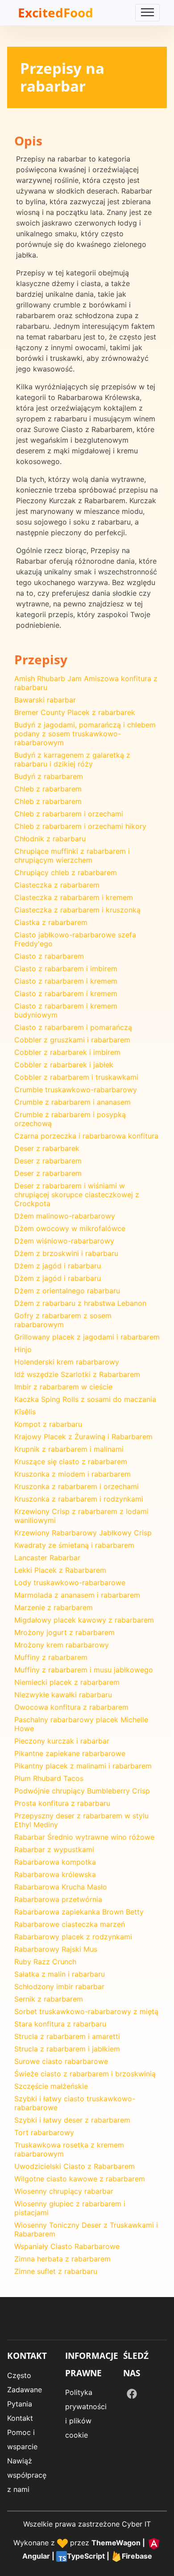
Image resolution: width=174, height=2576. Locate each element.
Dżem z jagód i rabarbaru (58, 1266)
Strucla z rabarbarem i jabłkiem (67, 2049)
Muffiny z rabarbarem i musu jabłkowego (84, 1670)
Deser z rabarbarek (47, 1148)
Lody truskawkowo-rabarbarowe (70, 1583)
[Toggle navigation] (147, 13)
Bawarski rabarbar (45, 700)
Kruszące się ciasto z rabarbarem (71, 1462)
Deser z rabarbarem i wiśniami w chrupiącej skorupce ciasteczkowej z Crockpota (77, 1195)
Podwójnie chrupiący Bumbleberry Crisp (82, 1791)
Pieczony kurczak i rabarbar (62, 1741)
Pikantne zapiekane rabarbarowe (70, 1753)
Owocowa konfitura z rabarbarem (71, 1707)
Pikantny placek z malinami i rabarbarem (83, 1766)
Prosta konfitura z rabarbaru (62, 1803)
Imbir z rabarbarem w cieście (63, 1387)
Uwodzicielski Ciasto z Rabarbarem (75, 2166)
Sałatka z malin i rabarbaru (60, 1974)
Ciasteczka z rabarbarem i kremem (74, 897)
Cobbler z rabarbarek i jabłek (64, 1065)
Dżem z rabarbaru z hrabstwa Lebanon (80, 1303)
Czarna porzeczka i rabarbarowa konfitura (86, 1136)
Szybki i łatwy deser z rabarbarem (72, 2120)
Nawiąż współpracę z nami (27, 2475)
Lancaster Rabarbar (47, 1558)
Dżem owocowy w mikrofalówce (70, 1228)
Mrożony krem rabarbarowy (62, 1645)
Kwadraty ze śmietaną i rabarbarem (74, 1545)
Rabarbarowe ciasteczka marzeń (70, 1924)
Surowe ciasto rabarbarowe (61, 2061)
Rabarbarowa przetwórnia (58, 1899)
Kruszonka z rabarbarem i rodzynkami (79, 1499)
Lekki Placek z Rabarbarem (60, 1570)
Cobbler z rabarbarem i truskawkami (76, 1077)
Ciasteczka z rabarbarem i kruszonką (77, 910)
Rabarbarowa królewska (55, 1874)
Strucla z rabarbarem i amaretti (67, 2036)
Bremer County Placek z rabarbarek (75, 712)
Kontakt (20, 2418)
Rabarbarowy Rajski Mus (56, 1949)
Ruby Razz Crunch (45, 1962)
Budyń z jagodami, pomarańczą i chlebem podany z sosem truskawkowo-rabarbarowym (85, 734)
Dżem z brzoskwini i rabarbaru (66, 1253)
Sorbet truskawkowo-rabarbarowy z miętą (86, 2011)
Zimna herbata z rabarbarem (62, 2259)
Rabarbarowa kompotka (55, 1862)
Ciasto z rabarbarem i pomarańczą (73, 1027)
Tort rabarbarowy (44, 2132)
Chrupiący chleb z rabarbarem (66, 872)
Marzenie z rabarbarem (54, 1607)
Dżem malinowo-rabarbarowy (65, 1216)
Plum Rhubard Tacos (49, 1778)
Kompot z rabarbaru (48, 1424)
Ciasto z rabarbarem (49, 956)
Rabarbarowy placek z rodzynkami (73, 1937)
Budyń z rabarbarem (49, 776)
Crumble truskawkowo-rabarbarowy (76, 1090)
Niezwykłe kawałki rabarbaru (63, 1695)
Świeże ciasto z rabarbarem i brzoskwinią (85, 2074)
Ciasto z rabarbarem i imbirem (66, 969)
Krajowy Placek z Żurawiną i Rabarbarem (83, 1437)
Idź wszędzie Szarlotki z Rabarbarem (77, 1374)
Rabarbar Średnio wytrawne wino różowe (84, 1837)
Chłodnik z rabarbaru (50, 839)
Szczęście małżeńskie (51, 2086)
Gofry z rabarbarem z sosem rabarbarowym (63, 1320)
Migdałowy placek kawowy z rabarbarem (84, 1620)
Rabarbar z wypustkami (54, 1849)
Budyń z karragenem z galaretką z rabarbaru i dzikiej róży (72, 759)
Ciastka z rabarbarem (51, 922)
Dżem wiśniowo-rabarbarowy (64, 1241)
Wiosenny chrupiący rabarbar (64, 2191)
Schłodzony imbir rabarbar (59, 1987)
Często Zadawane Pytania (25, 2390)
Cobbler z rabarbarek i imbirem (67, 1052)
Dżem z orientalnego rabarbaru (67, 1291)
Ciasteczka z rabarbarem (57, 885)
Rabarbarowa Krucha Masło (61, 1887)
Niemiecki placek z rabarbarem (67, 1682)
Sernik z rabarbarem (49, 1999)
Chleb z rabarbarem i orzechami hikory (80, 826)
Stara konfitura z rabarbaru (60, 2024)
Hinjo (23, 1349)
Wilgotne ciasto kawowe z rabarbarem (80, 2179)
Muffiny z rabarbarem (51, 1657)
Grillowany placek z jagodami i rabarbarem (87, 1337)
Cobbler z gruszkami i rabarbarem (72, 1040)
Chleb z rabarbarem (48, 789)
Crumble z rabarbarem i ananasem (72, 1102)
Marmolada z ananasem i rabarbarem (77, 1595)
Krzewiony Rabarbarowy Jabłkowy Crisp (83, 1533)
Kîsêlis (25, 1412)
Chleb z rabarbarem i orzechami (69, 814)
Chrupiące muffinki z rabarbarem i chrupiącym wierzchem (72, 856)
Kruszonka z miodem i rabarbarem (72, 1474)
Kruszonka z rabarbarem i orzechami (77, 1486)
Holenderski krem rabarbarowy (67, 1362)
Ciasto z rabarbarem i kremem (66, 981)
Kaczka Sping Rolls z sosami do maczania (85, 1399)
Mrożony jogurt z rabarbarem (64, 1632)
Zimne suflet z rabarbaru (56, 2271)
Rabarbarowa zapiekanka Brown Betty (79, 1912)
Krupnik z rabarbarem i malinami (69, 1449)
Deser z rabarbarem (48, 1161)
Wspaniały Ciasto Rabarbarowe (67, 2246)
